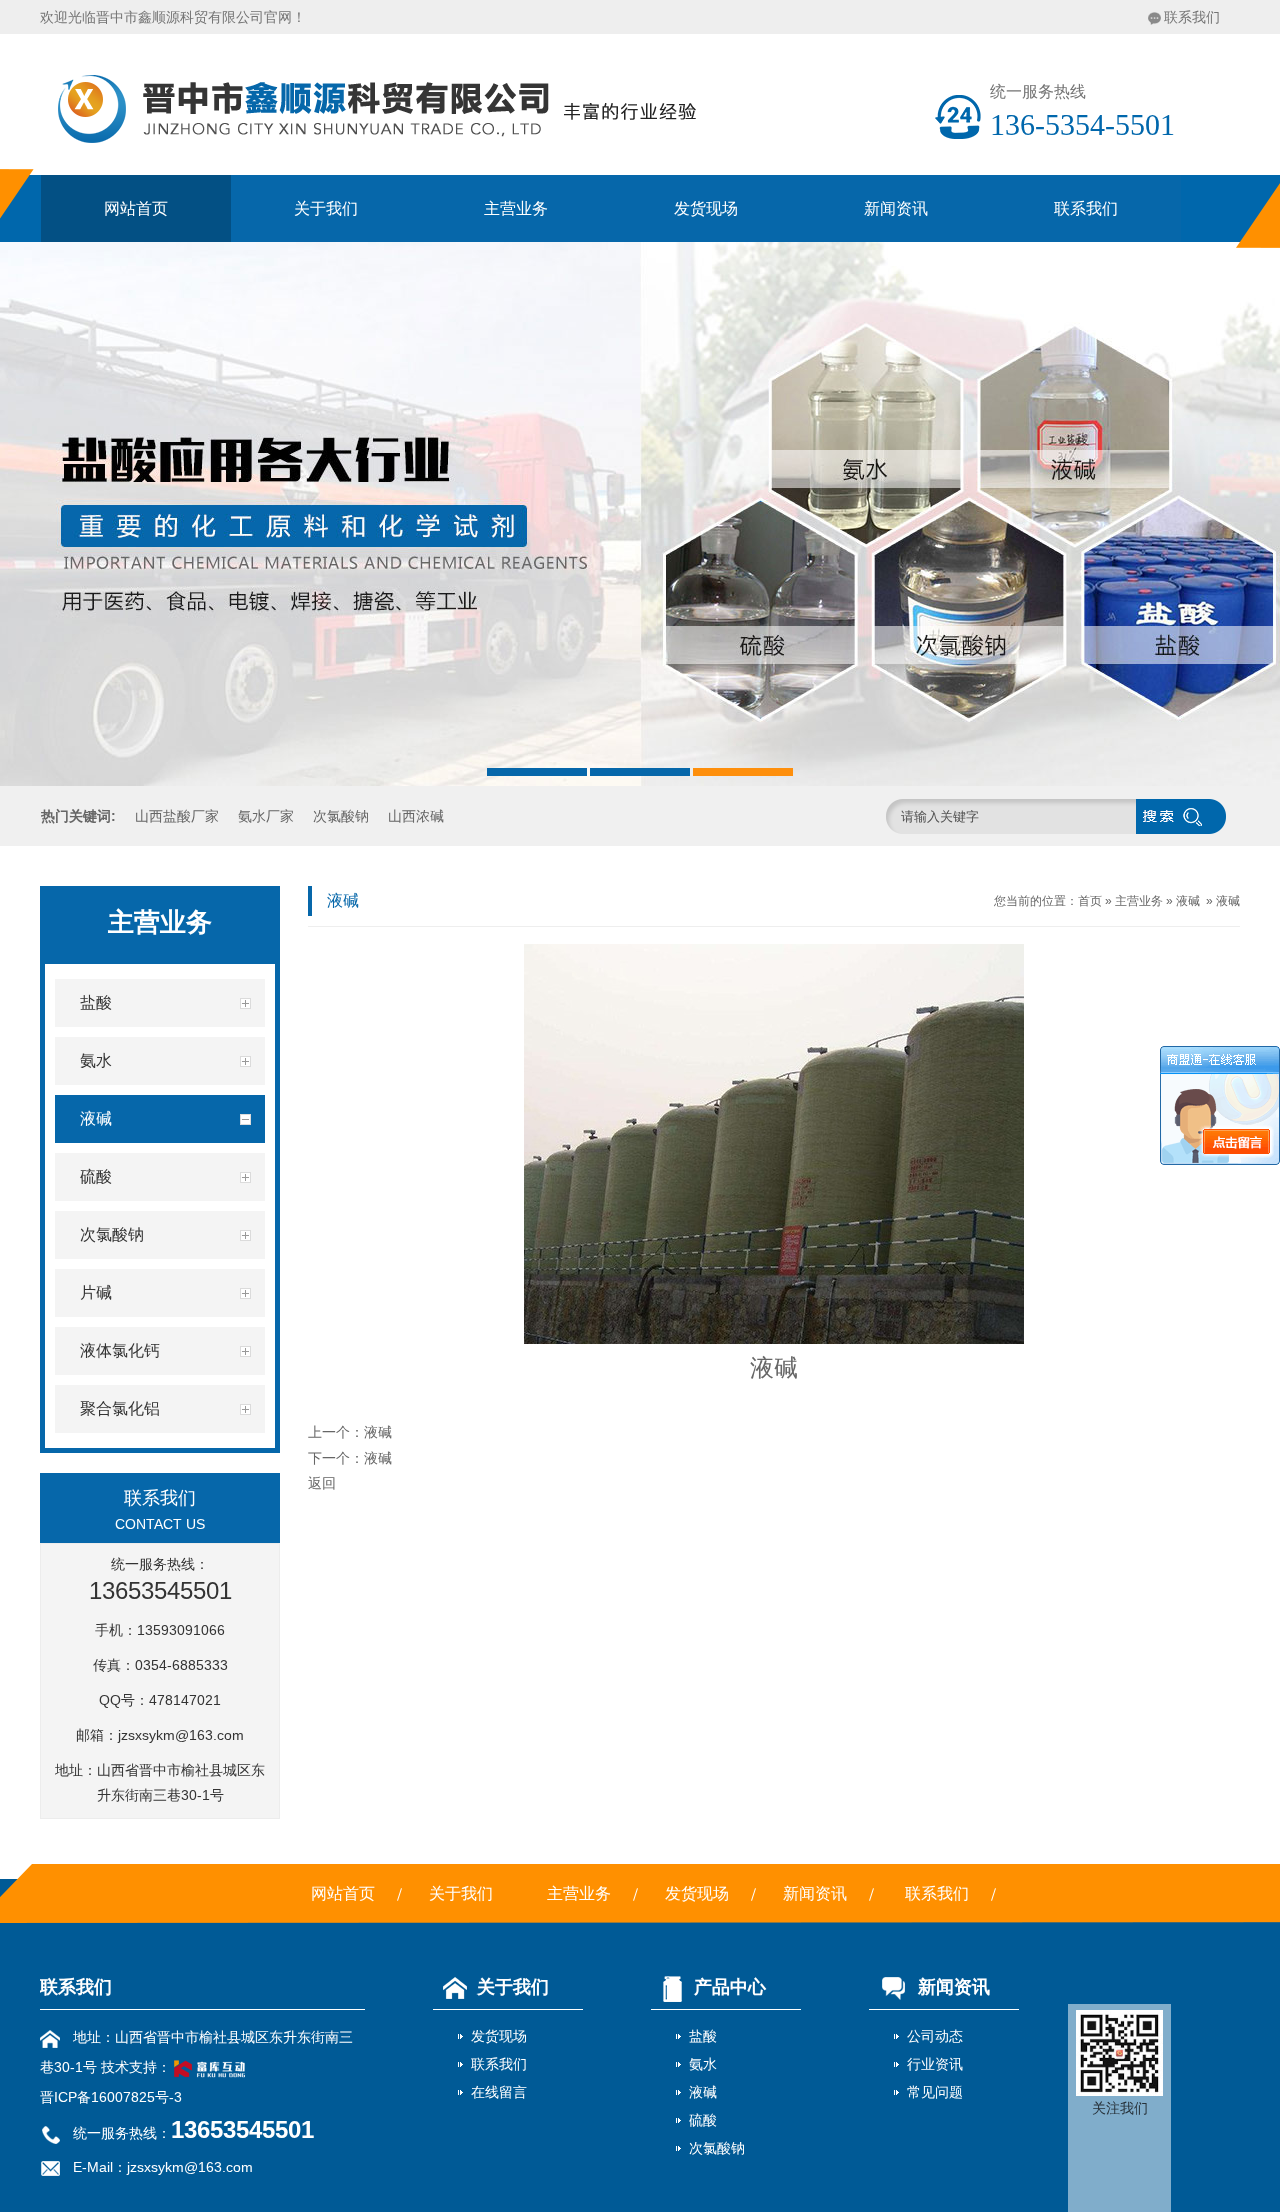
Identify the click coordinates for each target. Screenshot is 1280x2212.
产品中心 (730, 1987)
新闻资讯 (896, 208)
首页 (1090, 901)
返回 (322, 1483)
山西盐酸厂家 (177, 816)
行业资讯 (935, 2064)
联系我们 (1192, 17)
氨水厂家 (266, 816)
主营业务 (516, 208)
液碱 (1188, 901)
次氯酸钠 (341, 816)
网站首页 (136, 208)
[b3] (640, 514)
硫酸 (703, 2120)
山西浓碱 (416, 816)
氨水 (703, 2064)
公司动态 (935, 2036)
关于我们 (326, 208)
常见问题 (935, 2092)
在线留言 (499, 2092)
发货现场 (706, 208)
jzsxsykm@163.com (181, 1735)
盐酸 (703, 2036)
